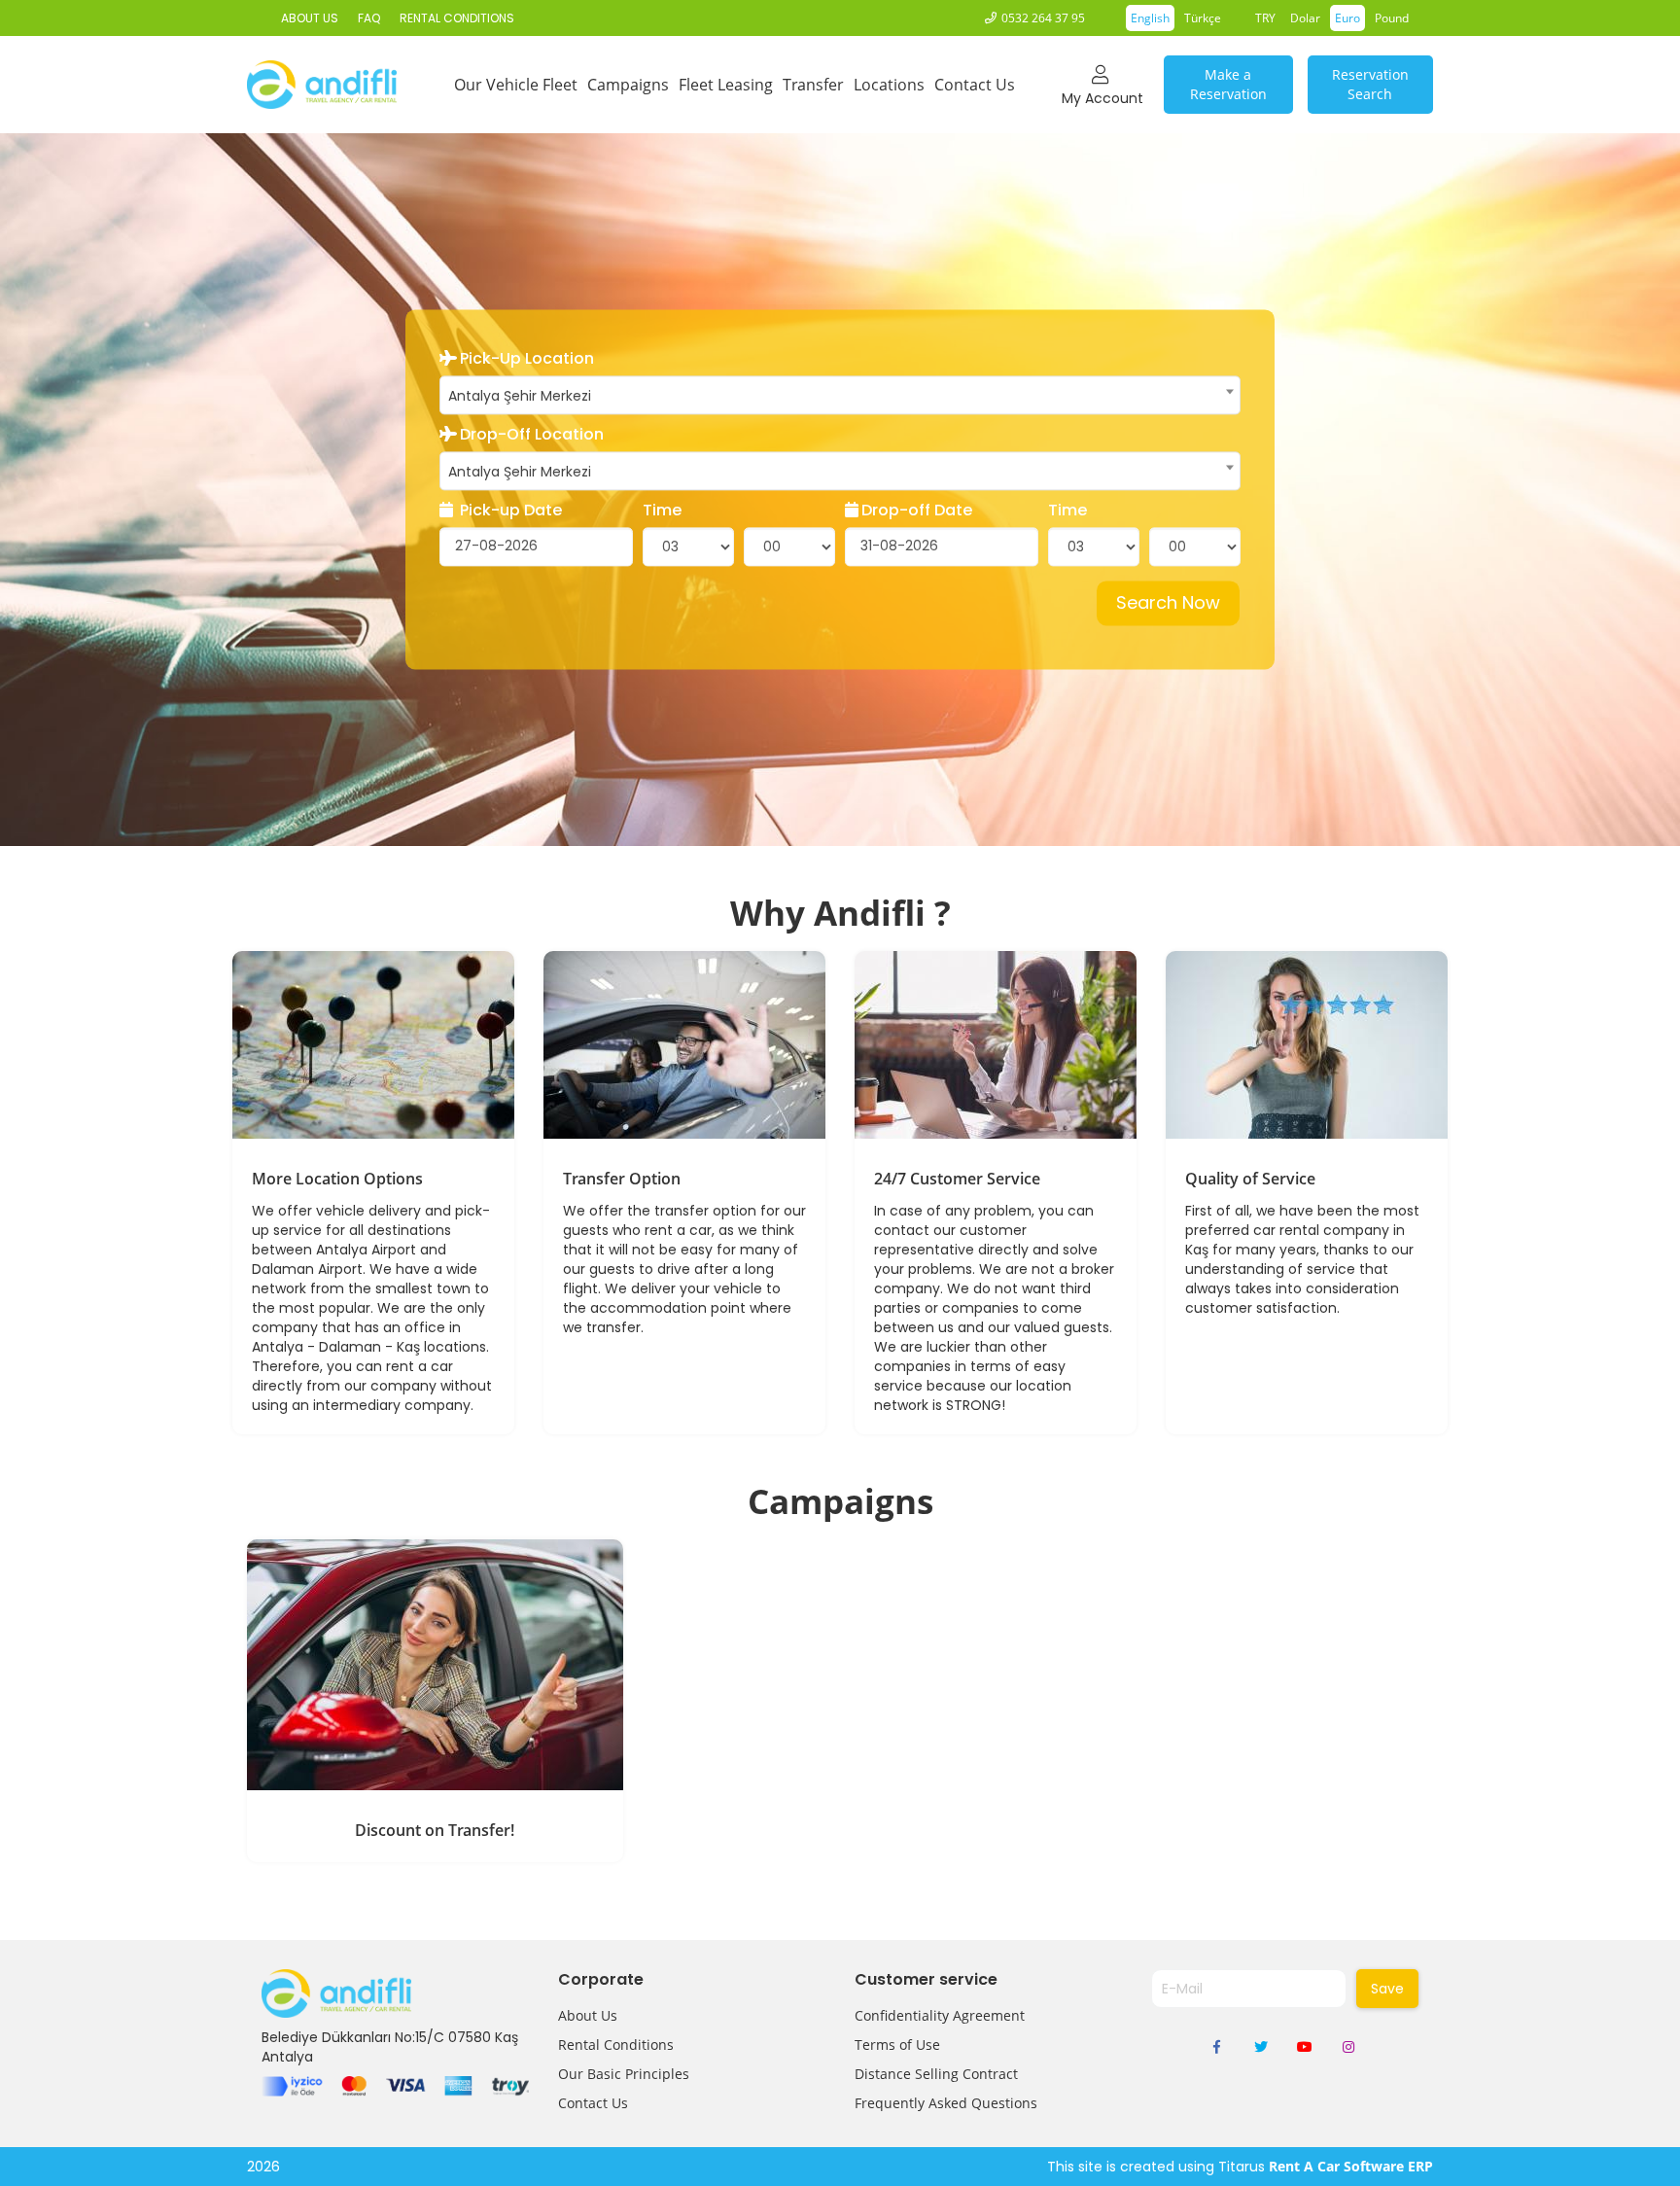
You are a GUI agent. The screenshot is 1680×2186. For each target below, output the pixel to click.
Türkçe (1203, 18)
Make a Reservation (1228, 84)
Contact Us (975, 85)
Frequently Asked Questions (946, 2103)
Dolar (1305, 18)
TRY (1265, 18)
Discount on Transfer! (435, 1830)
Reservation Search (1370, 84)
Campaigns (628, 85)
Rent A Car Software (1336, 2166)
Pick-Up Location (527, 360)
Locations (889, 85)
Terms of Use (897, 2045)
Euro (1347, 18)
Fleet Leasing (726, 85)
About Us (588, 2015)
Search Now (1168, 602)
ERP (1420, 2166)
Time (662, 511)
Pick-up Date (509, 511)
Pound (1392, 18)
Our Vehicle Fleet (516, 85)
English (1150, 18)
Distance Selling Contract (936, 2074)
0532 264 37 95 (1043, 18)
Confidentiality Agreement (940, 2015)
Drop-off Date (917, 511)
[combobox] (840, 396)
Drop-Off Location (532, 436)
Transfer (813, 85)
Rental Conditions (616, 2045)
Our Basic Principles (624, 2074)
